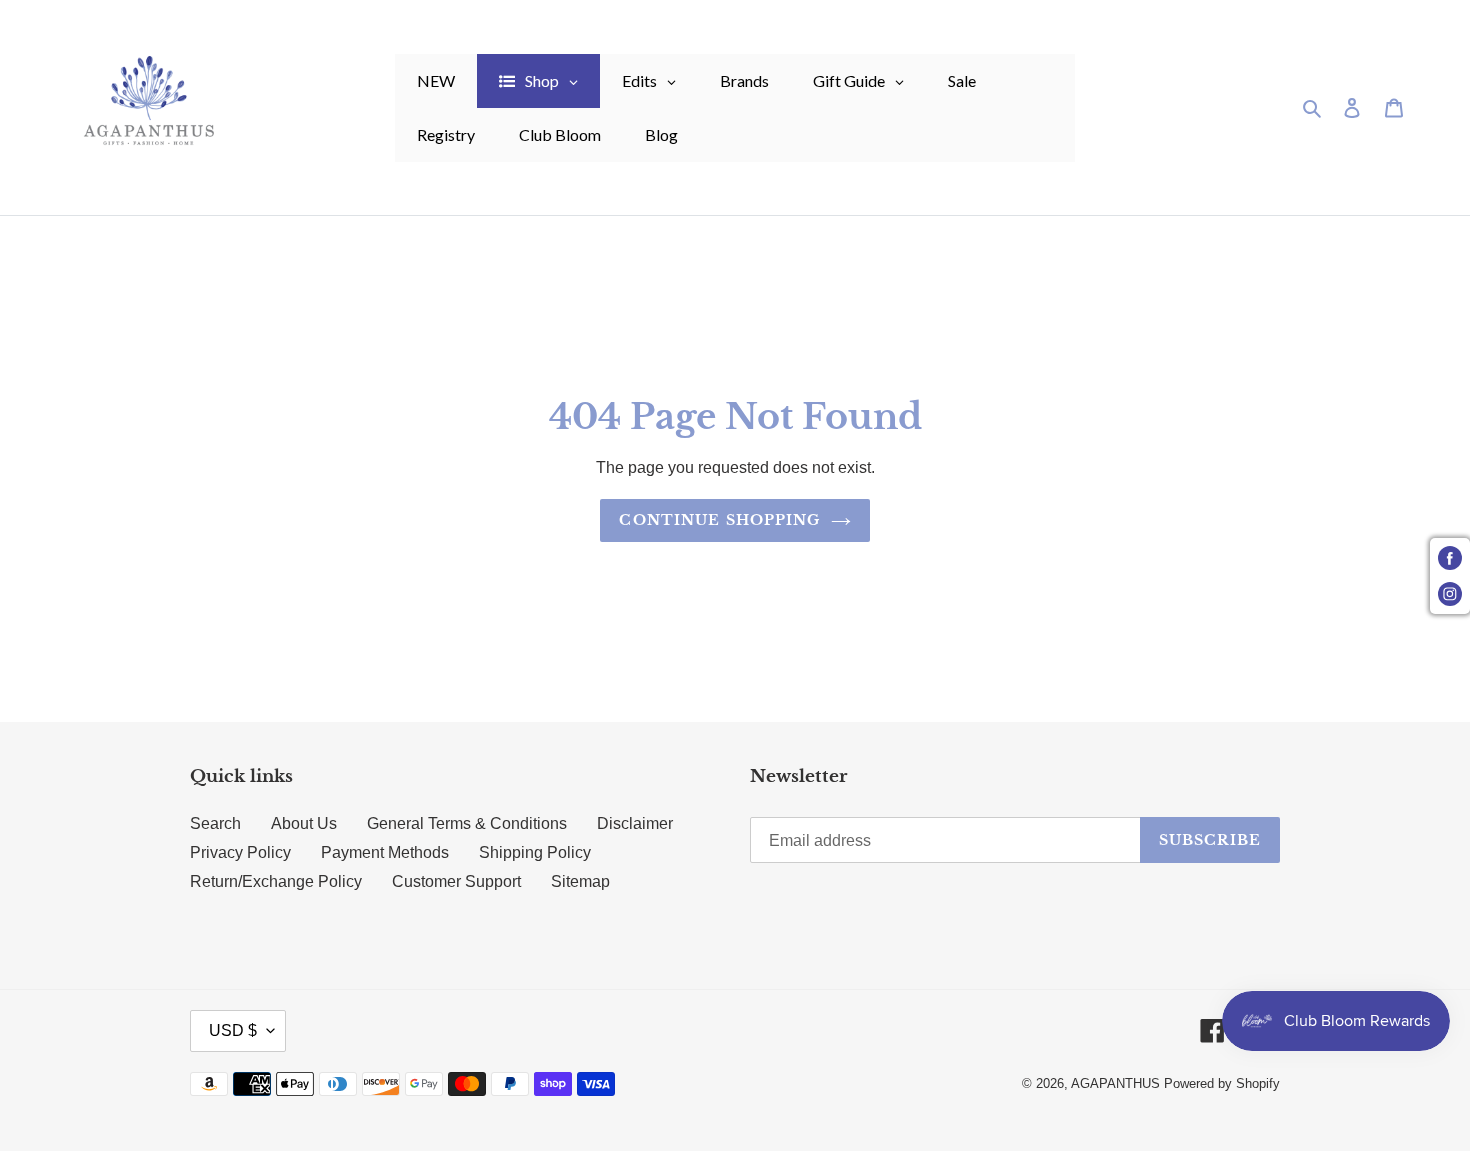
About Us (304, 823)
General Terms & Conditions (467, 823)
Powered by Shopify (1222, 1083)
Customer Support (456, 881)
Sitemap (580, 881)
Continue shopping (719, 520)
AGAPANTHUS (1115, 1083)
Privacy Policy (240, 852)
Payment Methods (385, 852)
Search (215, 823)
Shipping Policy (535, 852)
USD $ (233, 1030)
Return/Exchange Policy (276, 881)
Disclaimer (635, 823)
